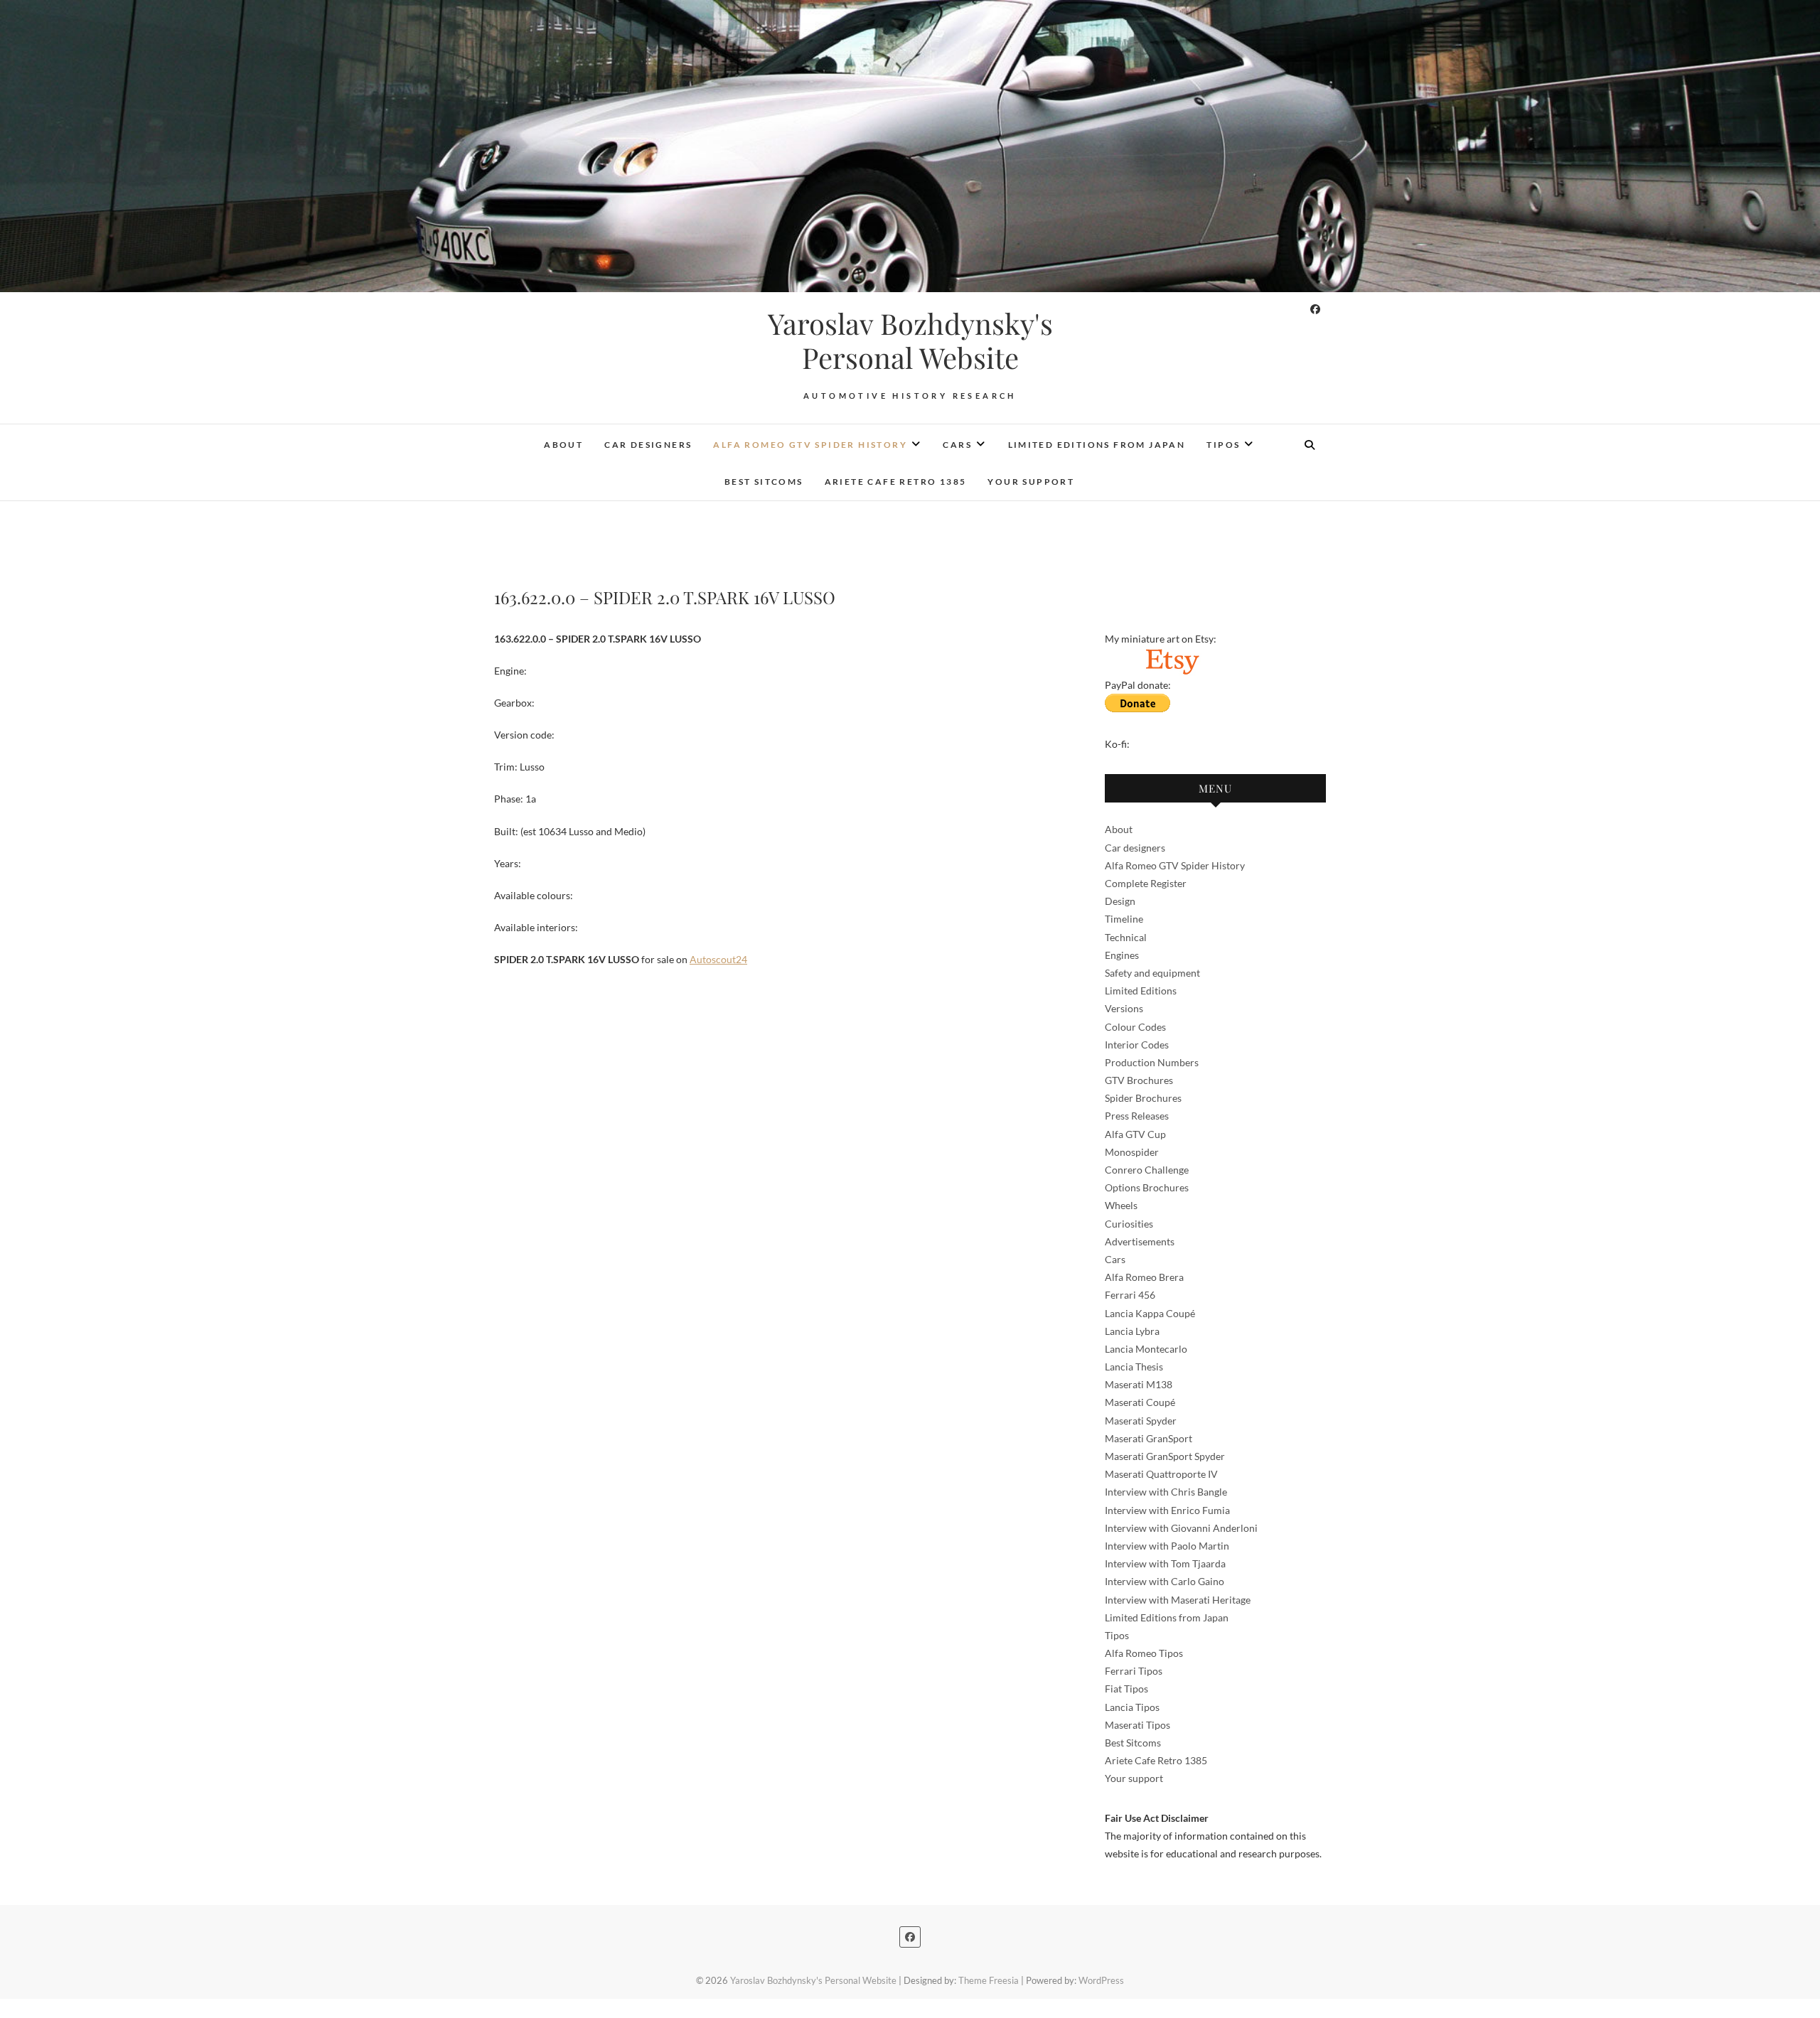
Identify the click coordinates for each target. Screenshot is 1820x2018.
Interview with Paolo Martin (1167, 1546)
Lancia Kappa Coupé (1150, 1313)
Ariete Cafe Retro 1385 (896, 482)
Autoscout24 (718, 959)
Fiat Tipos (1126, 1689)
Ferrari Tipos (1134, 1671)
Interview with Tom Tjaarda (1165, 1563)
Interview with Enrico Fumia (1167, 1510)
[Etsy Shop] (1172, 656)
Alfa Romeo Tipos (1144, 1653)
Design (1120, 901)
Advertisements (1140, 1241)
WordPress (1101, 1980)
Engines (1122, 955)
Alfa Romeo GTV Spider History (810, 445)
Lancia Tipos (1132, 1707)
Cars (957, 445)
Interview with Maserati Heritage (1178, 1600)
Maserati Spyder (1141, 1421)
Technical (1126, 937)
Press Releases (1137, 1116)
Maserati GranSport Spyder (1165, 1456)
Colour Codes (1135, 1027)
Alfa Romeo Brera (1144, 1277)
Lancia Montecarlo (1146, 1349)
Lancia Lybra (1132, 1331)
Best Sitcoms (764, 482)
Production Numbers (1152, 1062)
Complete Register (1146, 883)
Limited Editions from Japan (1097, 445)
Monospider (1132, 1152)
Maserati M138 (1139, 1384)
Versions (1124, 1008)
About (563, 445)
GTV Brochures (1139, 1080)
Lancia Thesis (1134, 1367)
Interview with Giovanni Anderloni (1181, 1528)
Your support (1031, 482)
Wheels (1121, 1205)
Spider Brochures (1143, 1098)
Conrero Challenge (1147, 1170)
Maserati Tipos (1137, 1725)
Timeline (1124, 919)
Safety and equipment (1152, 973)
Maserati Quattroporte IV (1161, 1474)
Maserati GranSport (1149, 1438)
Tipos (1223, 445)
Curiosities (1129, 1224)
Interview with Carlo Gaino (1165, 1581)
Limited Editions (1141, 991)
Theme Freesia (989, 1980)
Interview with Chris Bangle (1166, 1492)
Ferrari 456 (1130, 1295)
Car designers (648, 445)
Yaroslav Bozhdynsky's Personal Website (910, 340)
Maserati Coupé (1140, 1402)
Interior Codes (1137, 1045)
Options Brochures (1147, 1187)
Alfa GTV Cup (1135, 1134)
